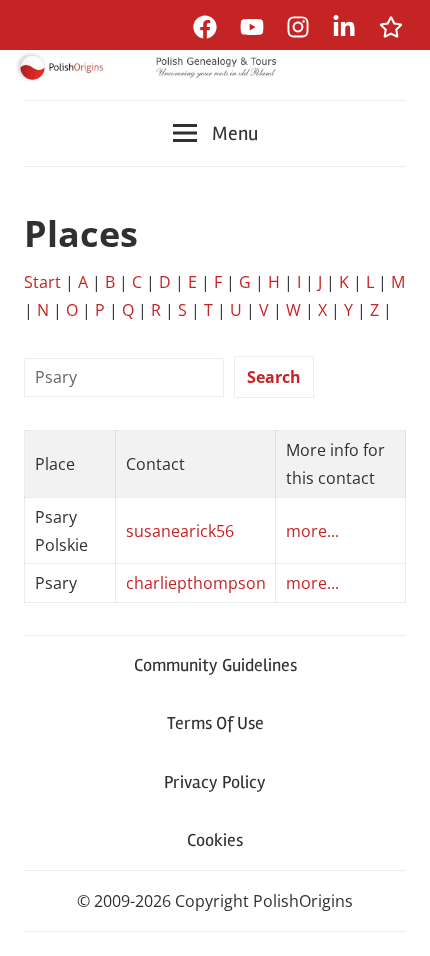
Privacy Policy (215, 782)
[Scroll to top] (395, 921)
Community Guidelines (215, 665)
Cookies (215, 840)
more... (312, 531)
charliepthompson (196, 583)
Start (42, 282)
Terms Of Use (215, 723)
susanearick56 (180, 531)
